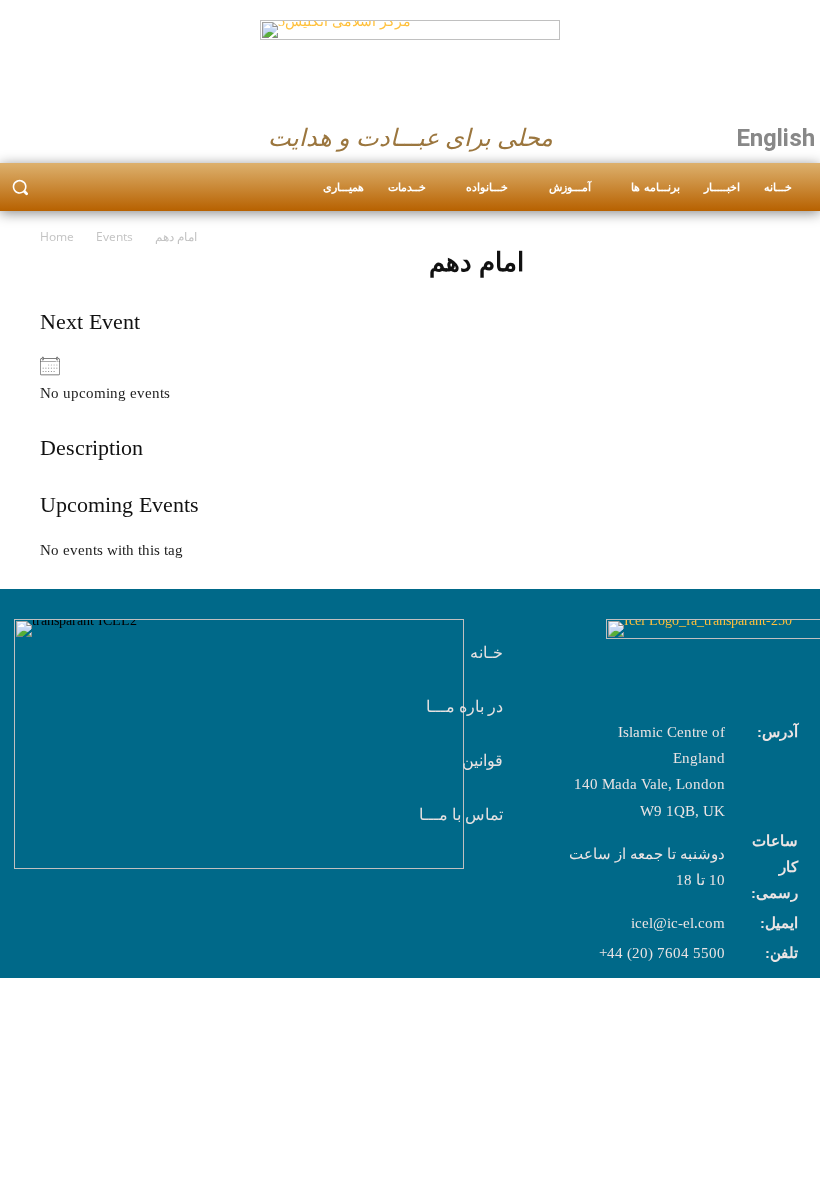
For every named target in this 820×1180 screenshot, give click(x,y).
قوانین (482, 760)
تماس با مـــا (461, 814)
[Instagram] (61, 133)
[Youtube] (100, 133)
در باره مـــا (464, 706)
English (775, 138)
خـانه (486, 652)
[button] (20, 187)
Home (57, 236)
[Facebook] (22, 133)
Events (114, 236)
